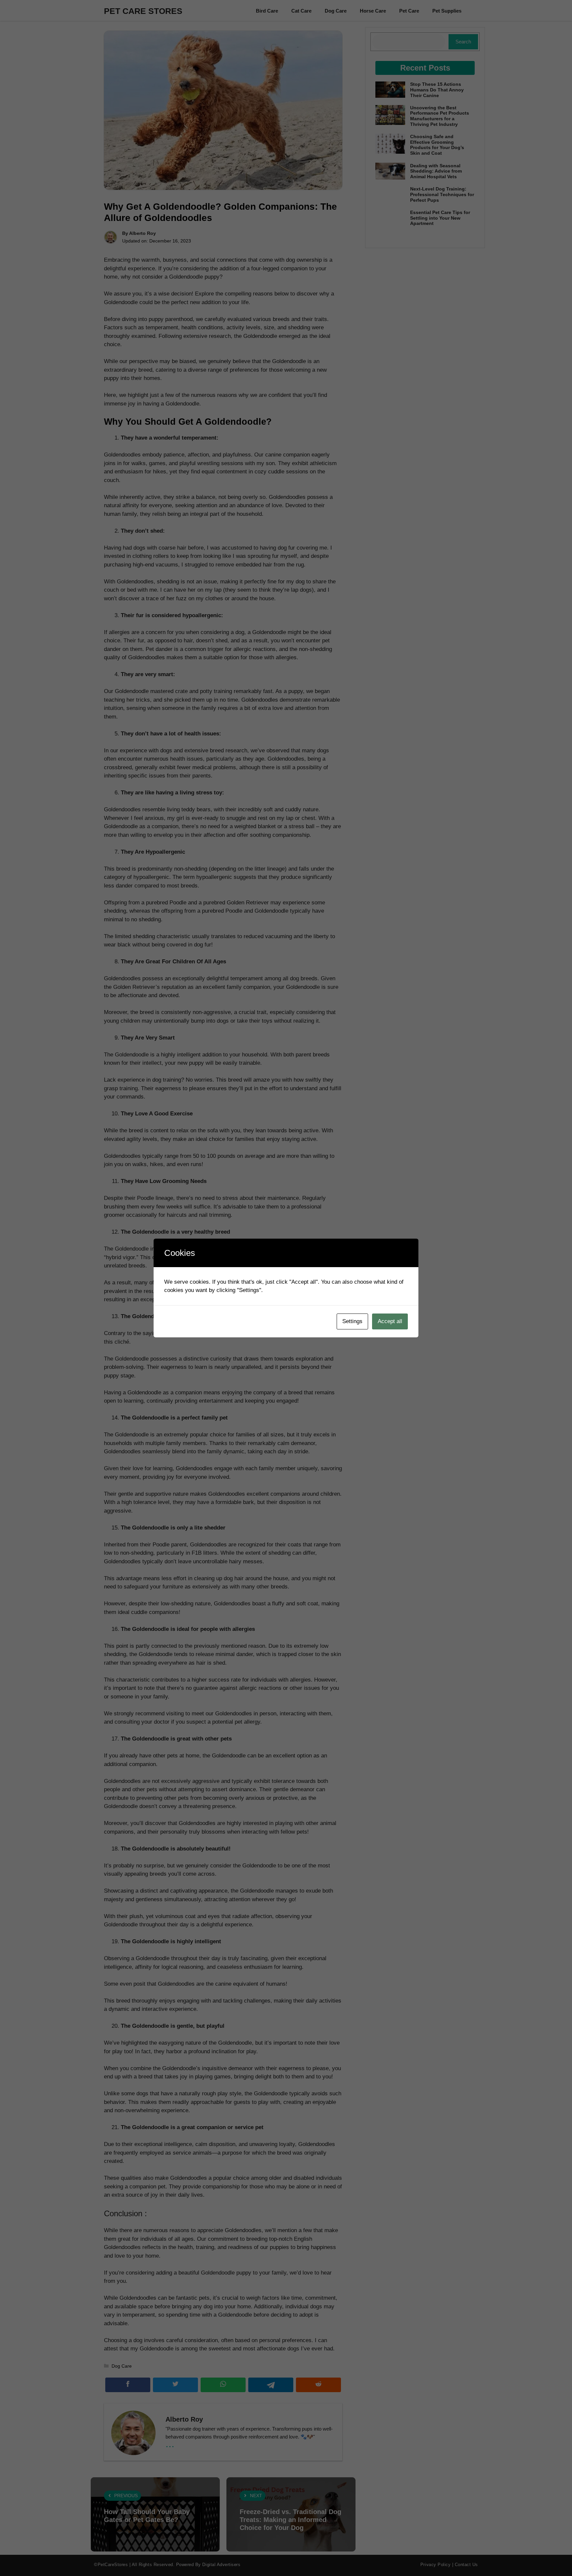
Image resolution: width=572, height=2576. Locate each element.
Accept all (390, 1321)
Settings (352, 1321)
